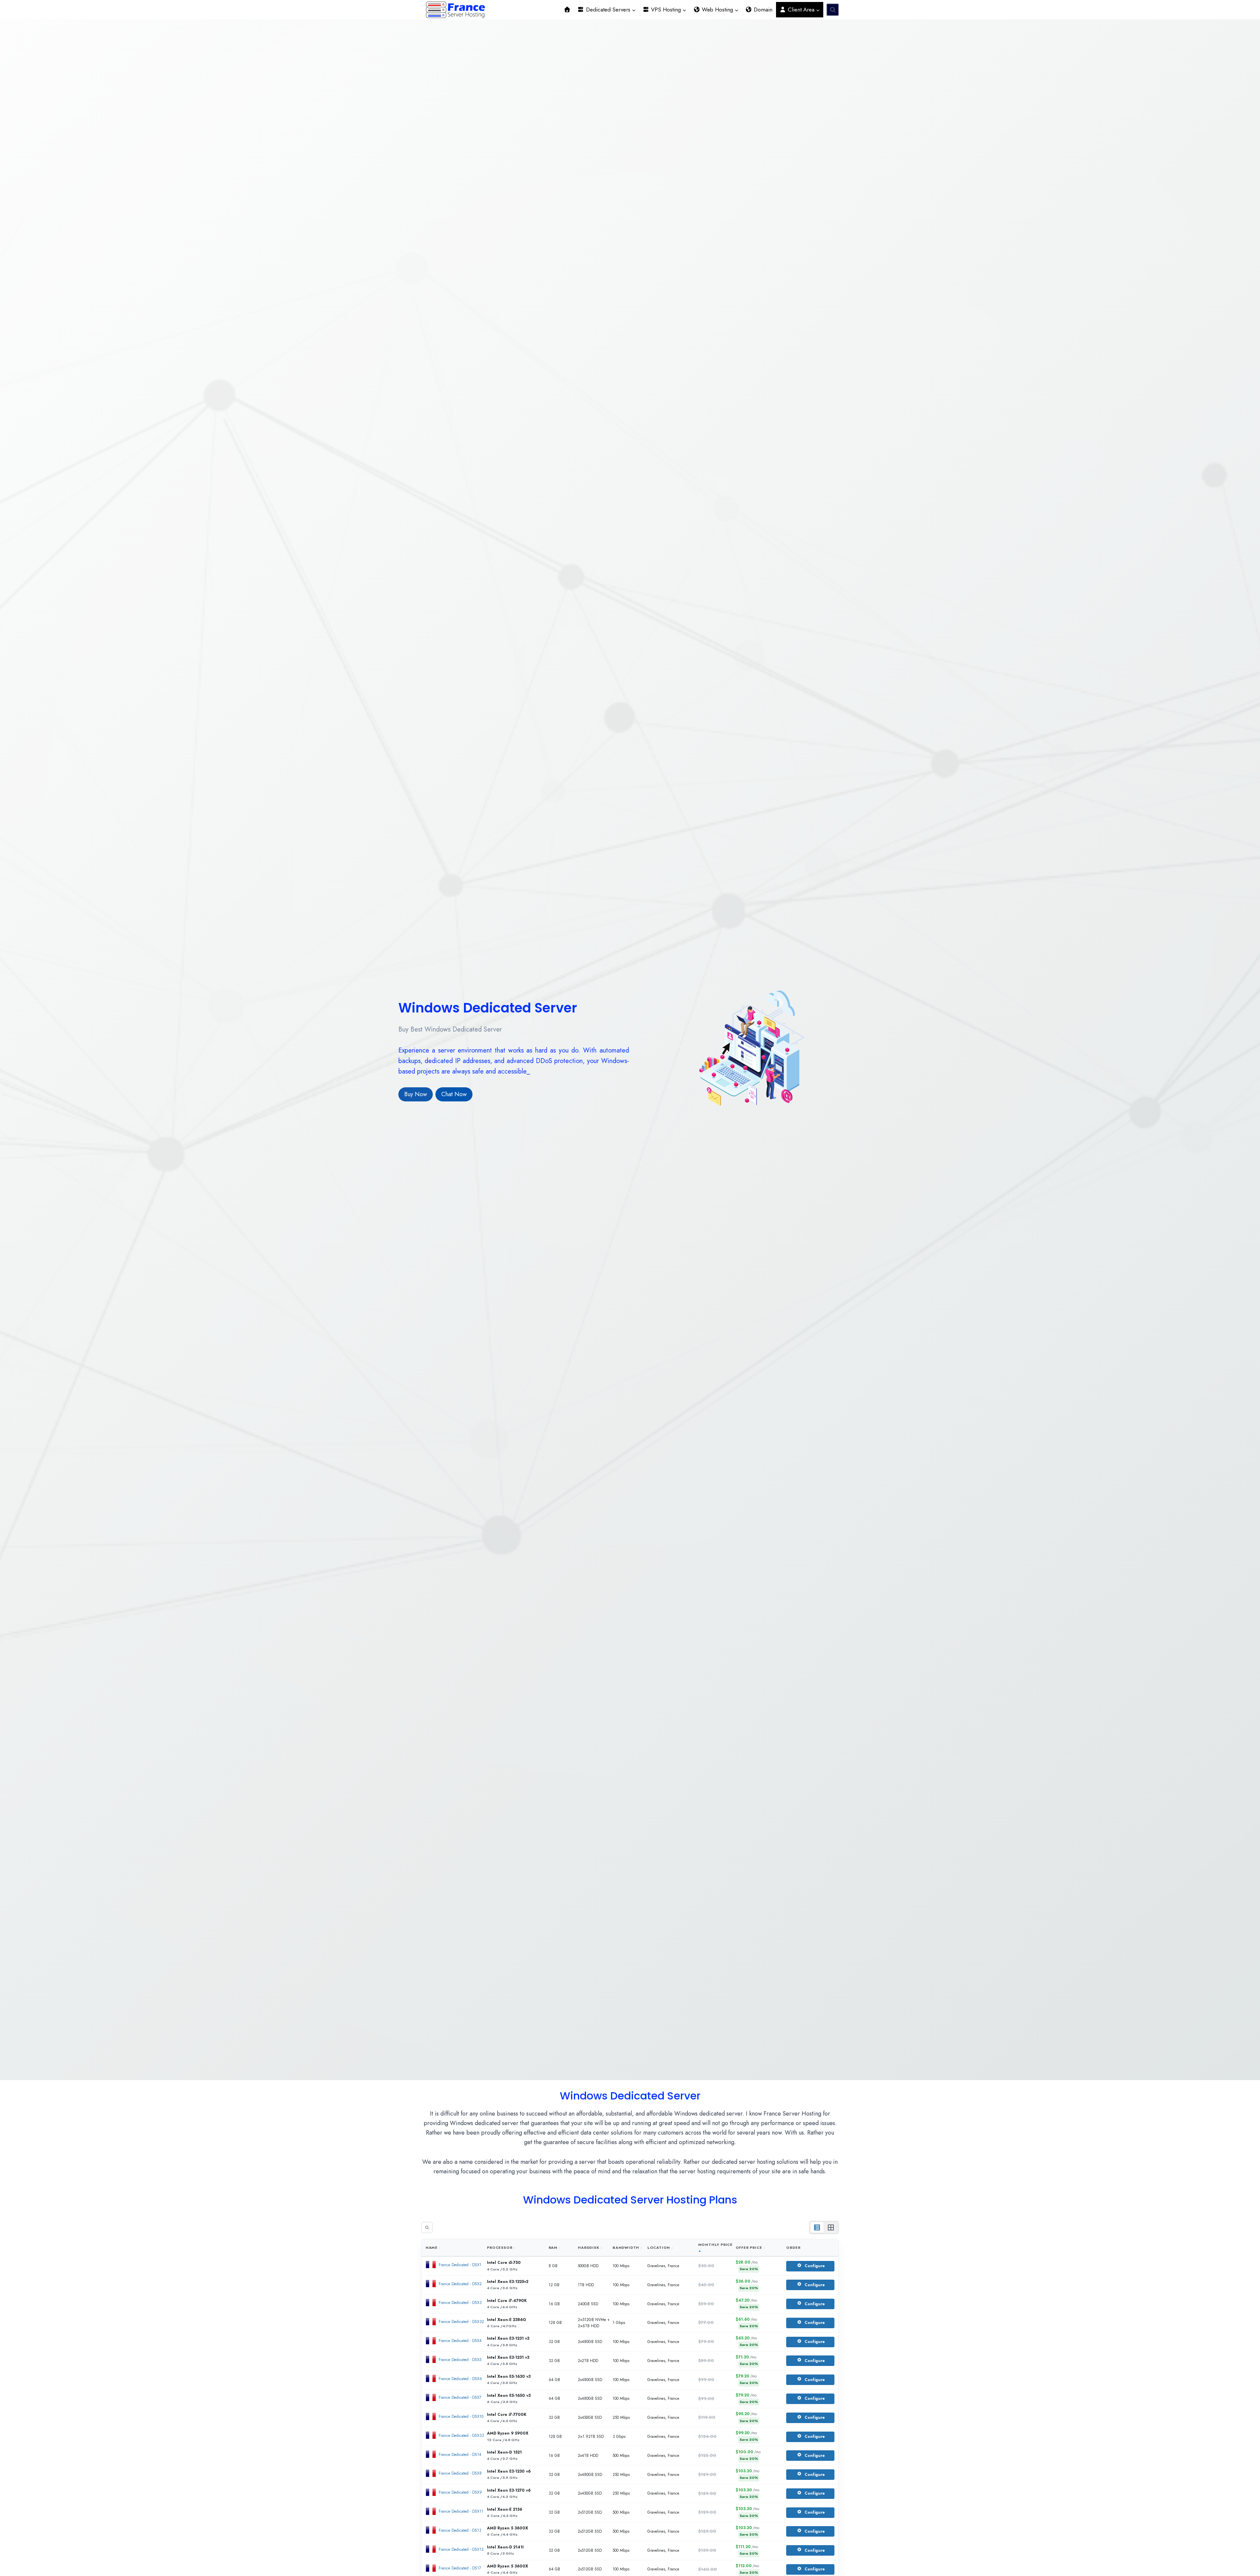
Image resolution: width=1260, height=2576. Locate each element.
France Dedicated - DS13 (460, 2530)
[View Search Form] (833, 10)
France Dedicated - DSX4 (460, 2341)
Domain (762, 10)
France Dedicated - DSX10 (461, 2416)
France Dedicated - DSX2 (460, 2284)
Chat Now (454, 1089)
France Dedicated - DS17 (460, 2568)
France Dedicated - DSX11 (461, 2511)
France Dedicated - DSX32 (461, 2322)
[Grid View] (831, 2227)
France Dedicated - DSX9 (460, 2492)
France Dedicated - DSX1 (460, 2265)
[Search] (427, 2227)
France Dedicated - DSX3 (460, 2303)
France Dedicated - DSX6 (460, 2379)
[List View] (817, 2227)
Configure (815, 2266)
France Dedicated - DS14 (460, 2455)
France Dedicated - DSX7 (460, 2397)
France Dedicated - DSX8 (460, 2473)
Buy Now (416, 1089)
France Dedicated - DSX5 (460, 2360)
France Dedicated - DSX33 (461, 2436)
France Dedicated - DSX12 (461, 2549)
